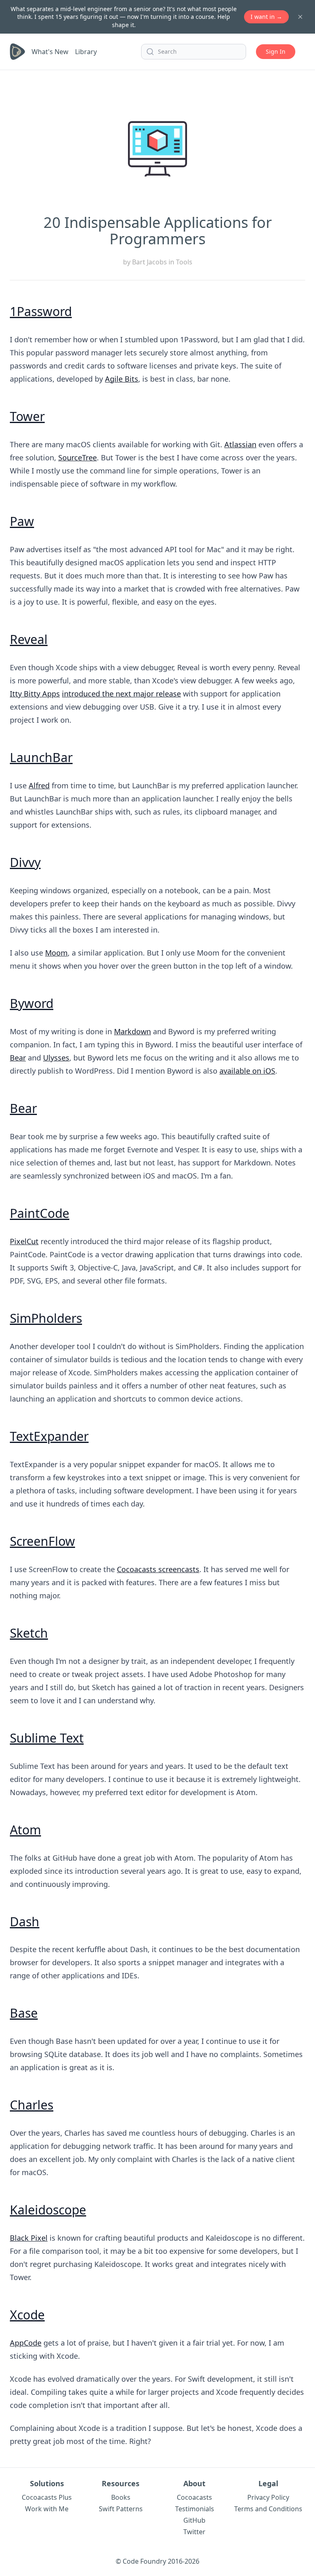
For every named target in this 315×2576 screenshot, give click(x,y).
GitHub (194, 2520)
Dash (25, 1922)
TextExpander (49, 1436)
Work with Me (47, 2509)
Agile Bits (122, 379)
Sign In (276, 51)
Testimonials (195, 2509)
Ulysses (56, 1058)
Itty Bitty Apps (35, 694)
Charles (32, 2105)
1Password (41, 311)
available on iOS (247, 1071)
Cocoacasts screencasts (158, 1569)
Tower (27, 416)
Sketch (29, 1633)
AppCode (26, 2343)
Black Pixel (29, 2238)
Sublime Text (47, 1738)
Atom (25, 1830)
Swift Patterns (121, 2509)
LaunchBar (41, 757)
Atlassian (240, 444)
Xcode (27, 2315)
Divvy (25, 862)
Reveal (29, 639)
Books (121, 2497)
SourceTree (78, 457)
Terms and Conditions (268, 2509)
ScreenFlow (42, 1541)
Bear (18, 1058)
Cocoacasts (194, 2497)
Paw (22, 521)
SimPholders (46, 1318)
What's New (50, 52)
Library (86, 52)
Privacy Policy (268, 2497)
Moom (56, 953)
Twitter (194, 2532)
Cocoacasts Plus (47, 2497)
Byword (32, 1003)
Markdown (132, 1031)
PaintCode (40, 1213)
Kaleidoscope (48, 2210)
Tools (184, 262)
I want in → (266, 17)
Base (24, 2013)
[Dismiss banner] (300, 17)
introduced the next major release (121, 694)
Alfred (39, 785)
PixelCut (24, 1241)
